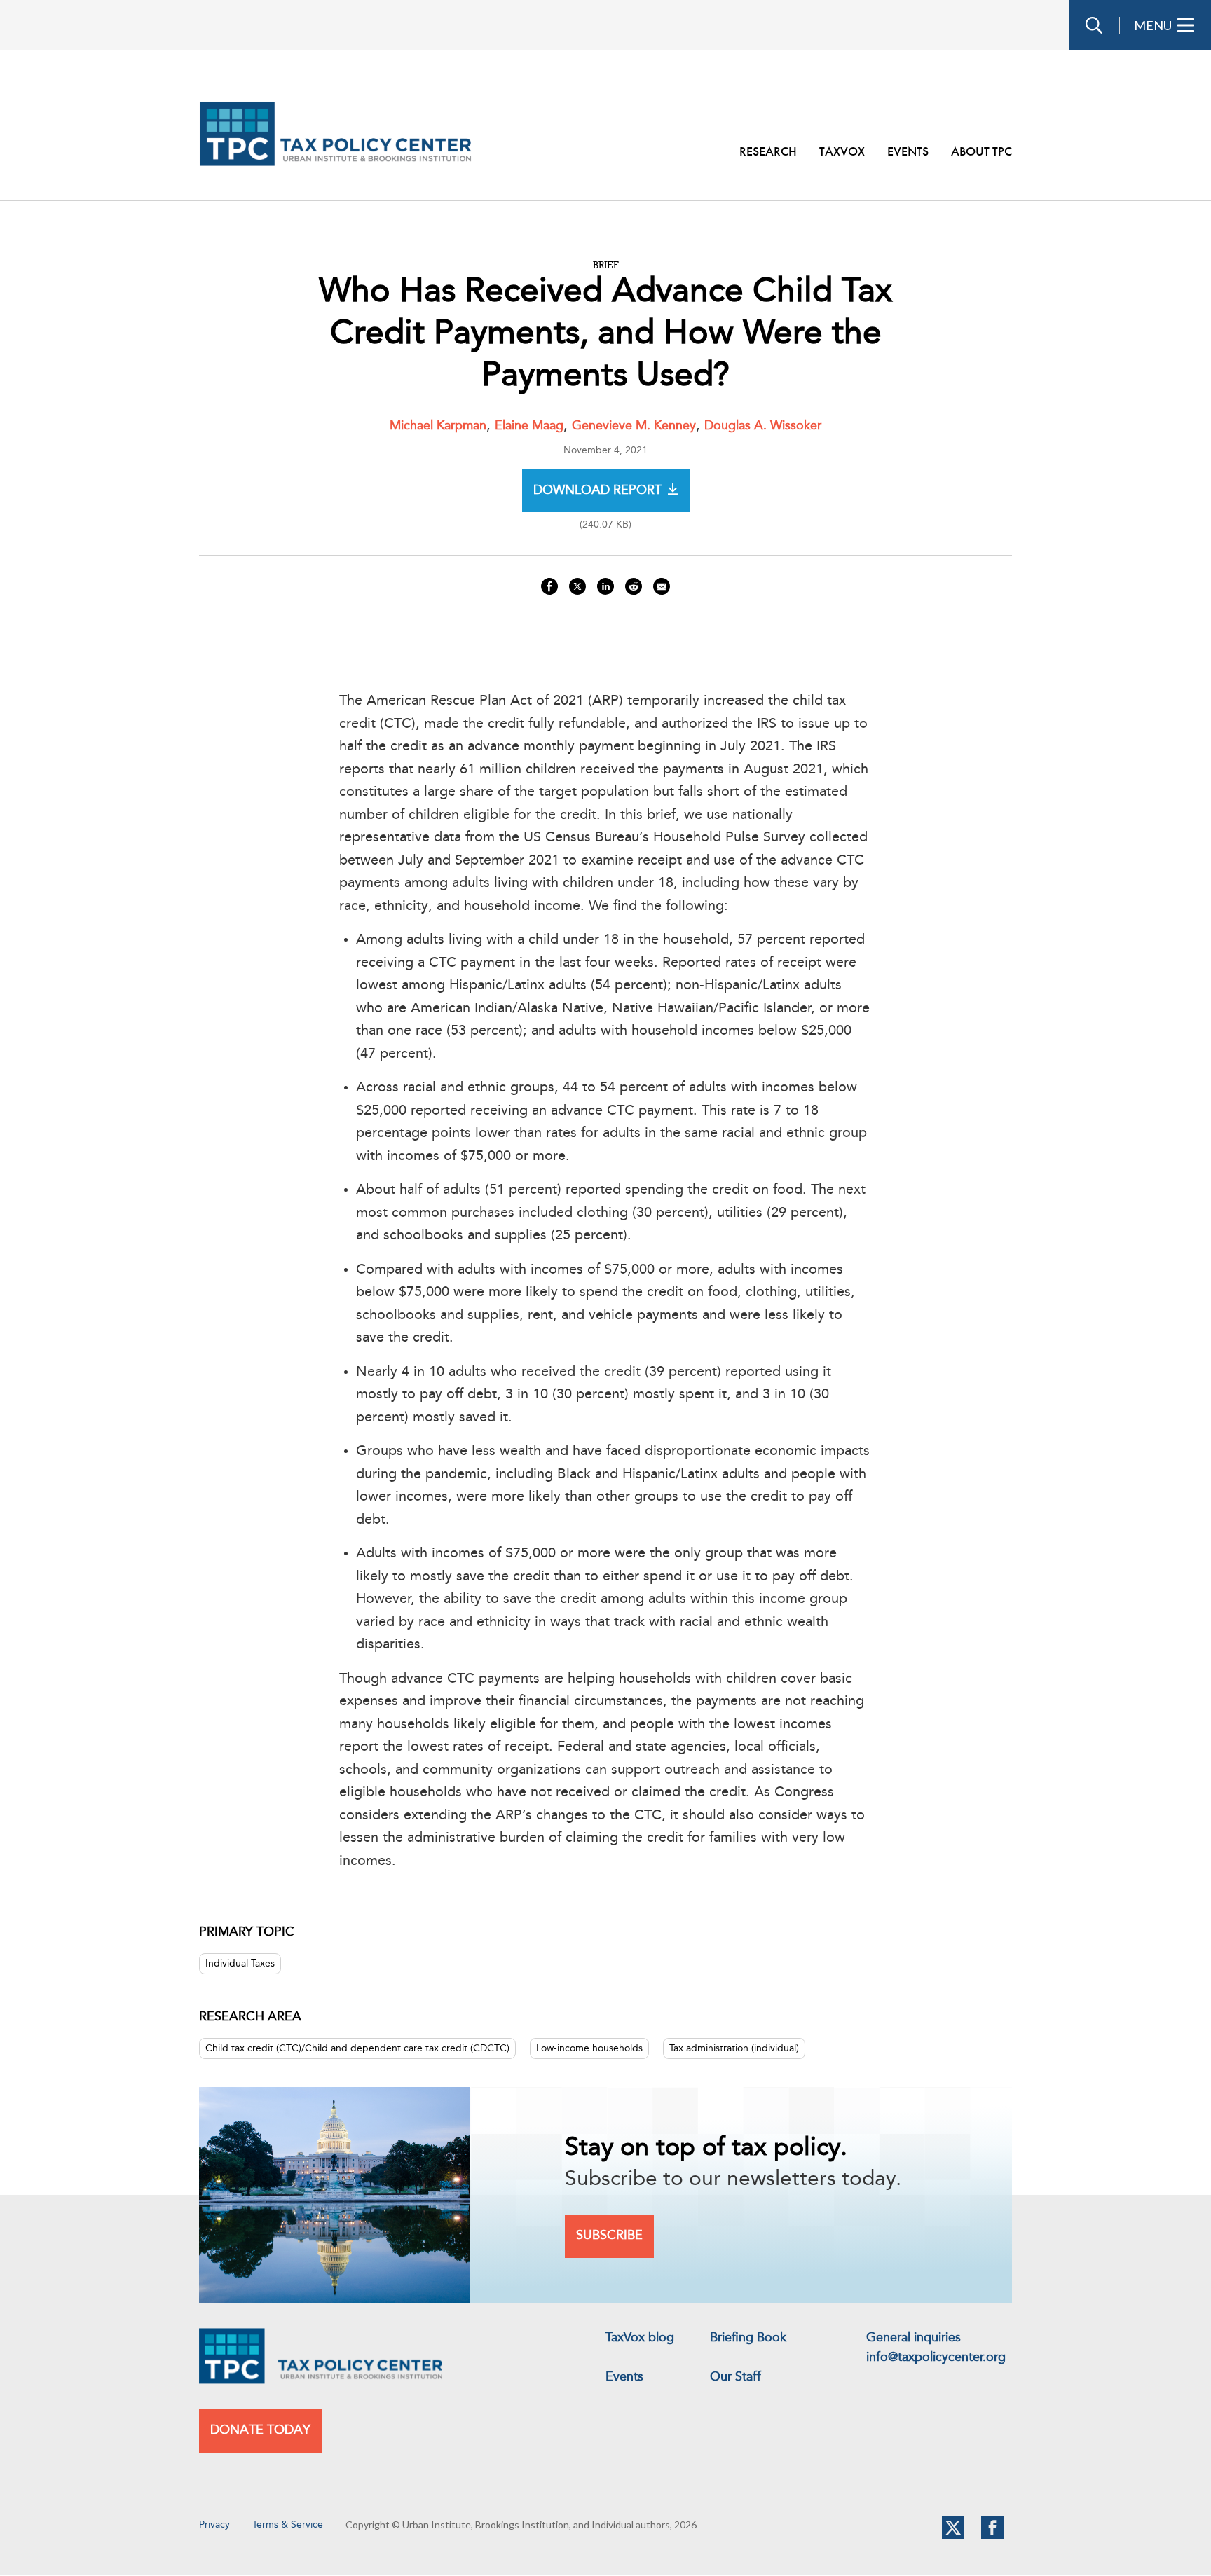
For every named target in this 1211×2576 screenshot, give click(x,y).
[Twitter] (953, 2536)
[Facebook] (992, 2536)
